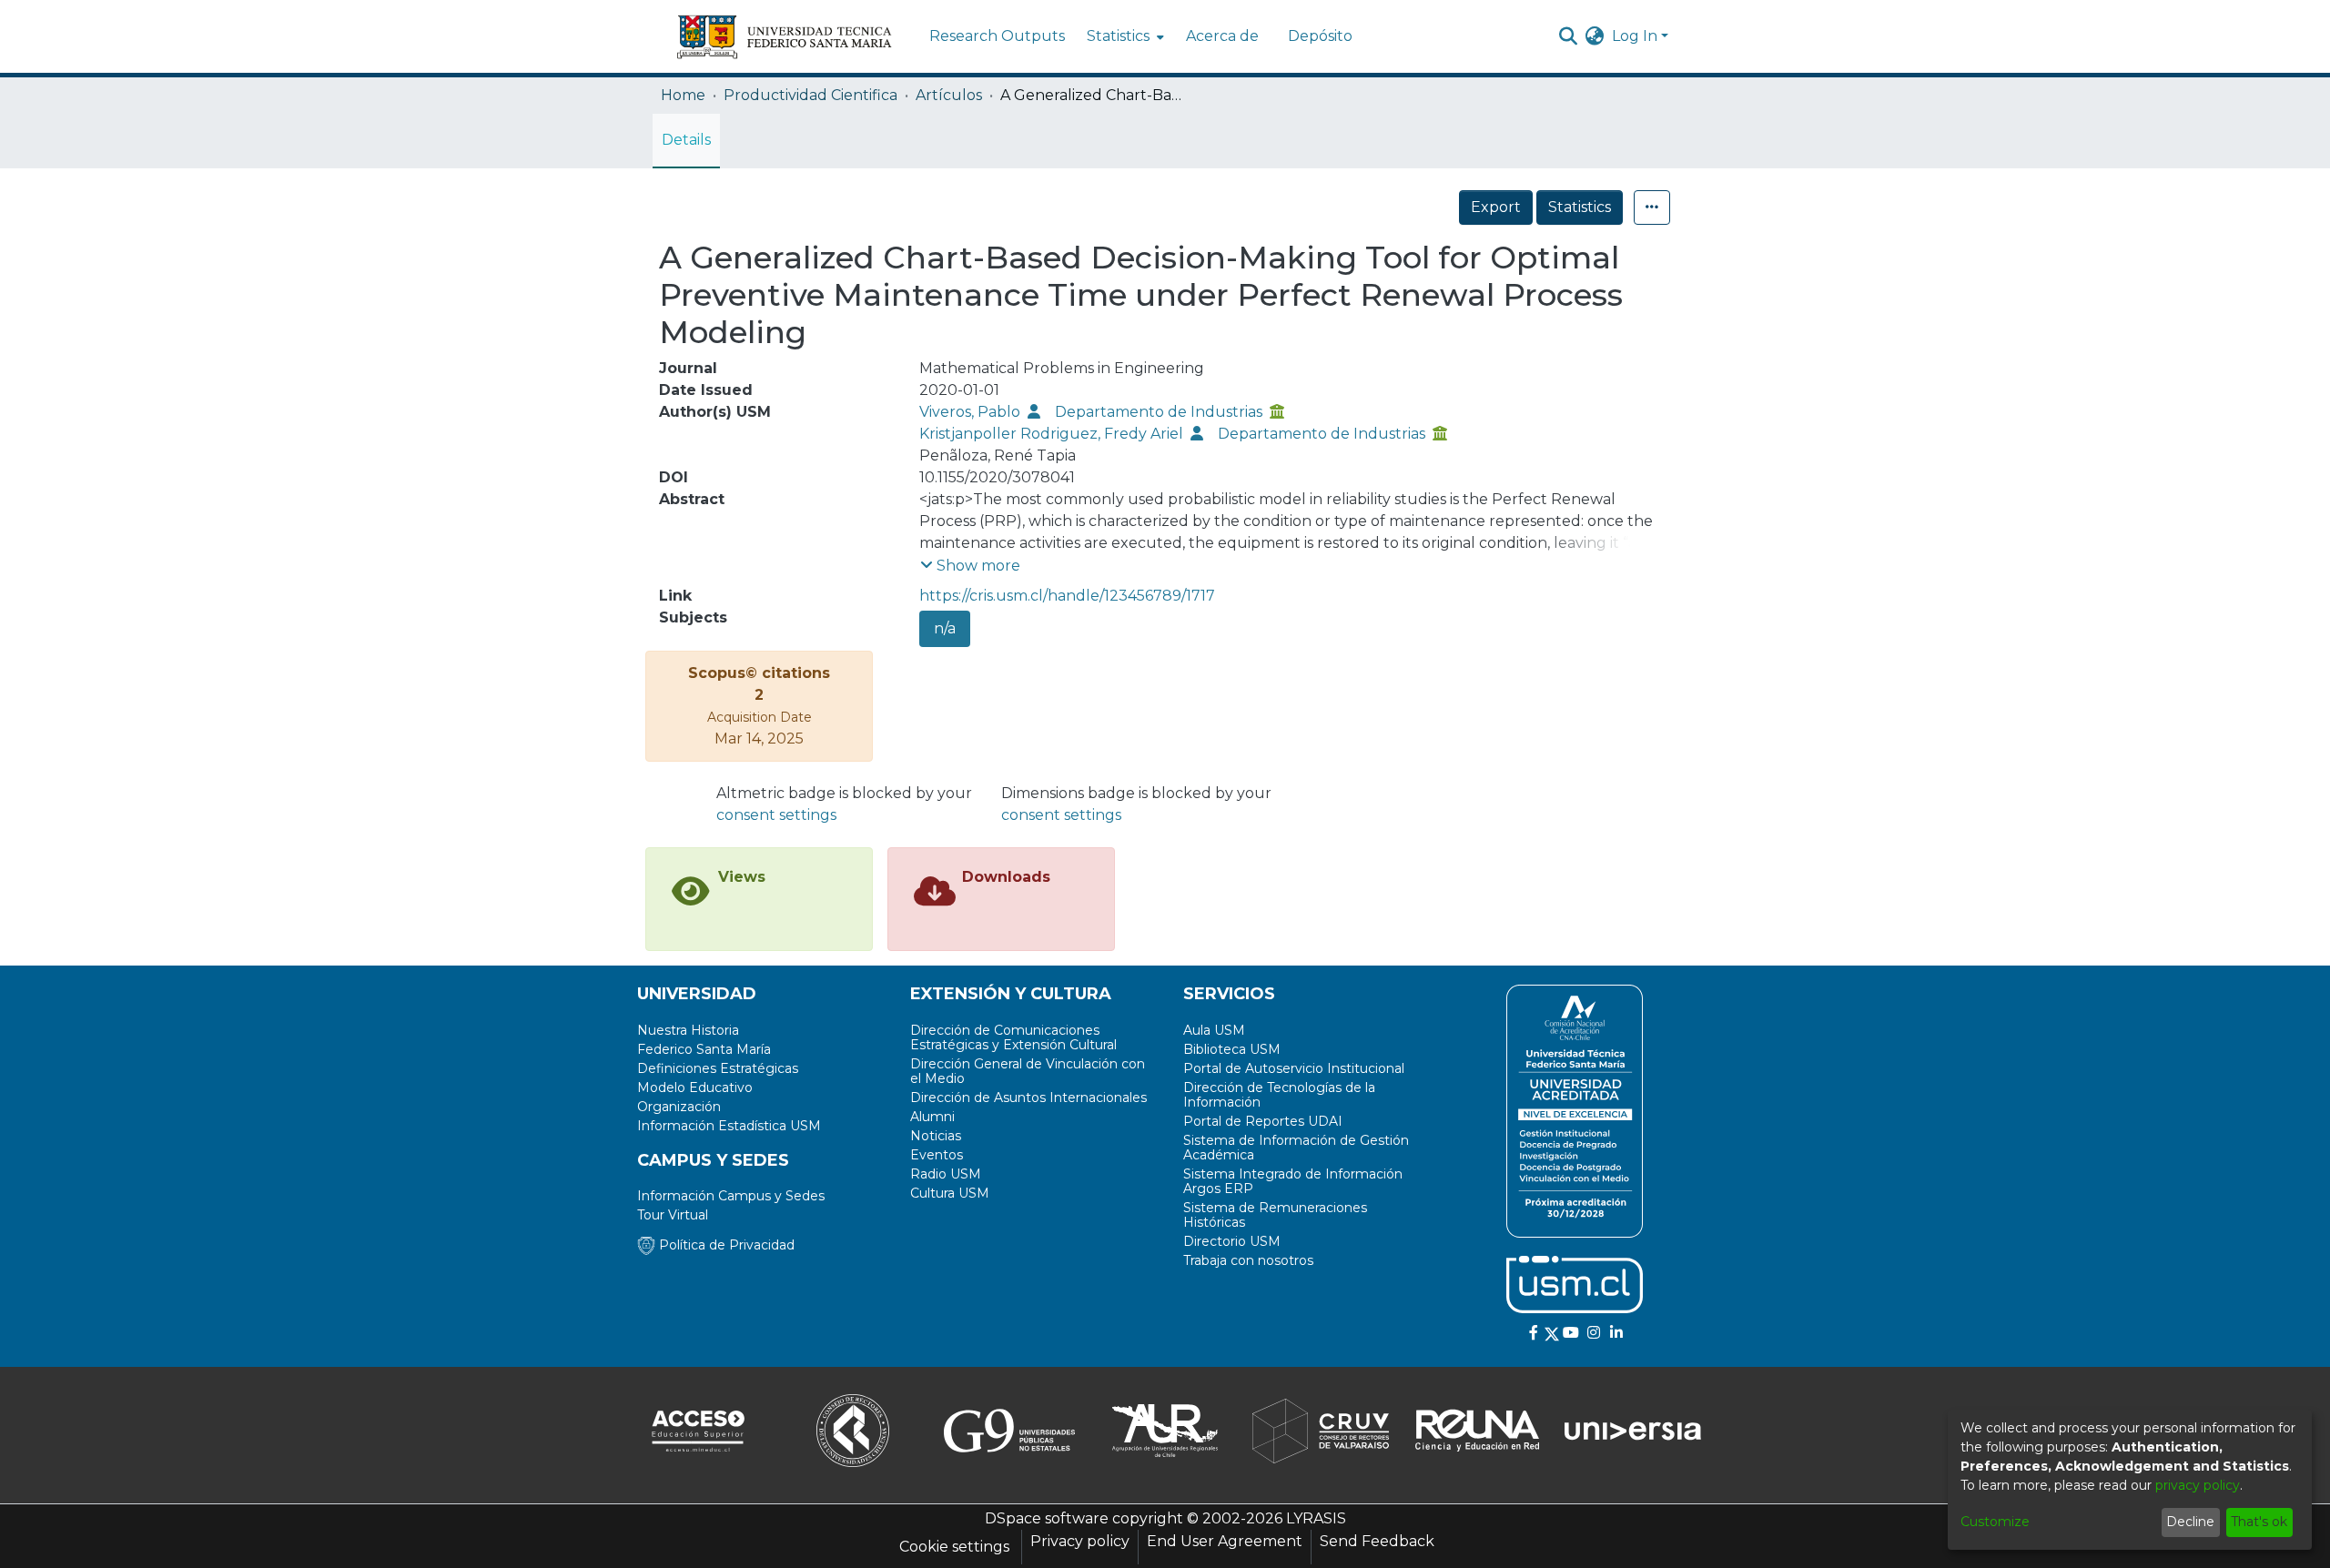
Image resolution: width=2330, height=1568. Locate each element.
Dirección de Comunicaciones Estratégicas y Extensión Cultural (1013, 1037)
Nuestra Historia (688, 1030)
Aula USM (1214, 1030)
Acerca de (1222, 36)
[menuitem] (1124, 36)
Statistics (1580, 207)
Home (683, 95)
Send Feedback (1377, 1541)
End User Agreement (1225, 1541)
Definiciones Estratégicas (718, 1068)
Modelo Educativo (695, 1087)
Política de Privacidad (725, 1245)
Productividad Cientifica (810, 95)
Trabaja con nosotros (1248, 1260)
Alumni (932, 1117)
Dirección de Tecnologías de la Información (1279, 1095)
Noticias (936, 1136)
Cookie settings (954, 1547)
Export (1496, 207)
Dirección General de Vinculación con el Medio (1028, 1071)
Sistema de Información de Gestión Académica (1296, 1148)
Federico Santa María (704, 1049)
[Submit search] (1569, 36)
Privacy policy (1080, 1541)
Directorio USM (1232, 1241)
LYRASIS (1316, 1518)
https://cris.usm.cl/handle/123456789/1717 (1067, 596)
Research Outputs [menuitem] (997, 36)
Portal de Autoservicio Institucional (1294, 1068)
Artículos (949, 95)
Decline (2190, 1522)
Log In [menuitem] (1635, 36)
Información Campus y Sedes (731, 1196)
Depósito (1320, 36)
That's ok (2259, 1522)
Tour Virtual (673, 1215)
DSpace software (1047, 1518)
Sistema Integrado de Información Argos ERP (1293, 1181)
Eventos (937, 1155)
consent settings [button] (776, 815)
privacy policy (2198, 1485)
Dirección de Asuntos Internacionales (1028, 1098)
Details (686, 140)
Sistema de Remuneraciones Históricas (1275, 1215)
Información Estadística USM (729, 1126)
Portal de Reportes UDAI (1263, 1121)
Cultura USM (950, 1193)
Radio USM (946, 1174)
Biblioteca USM (1232, 1049)
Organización (679, 1107)
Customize (1995, 1522)
